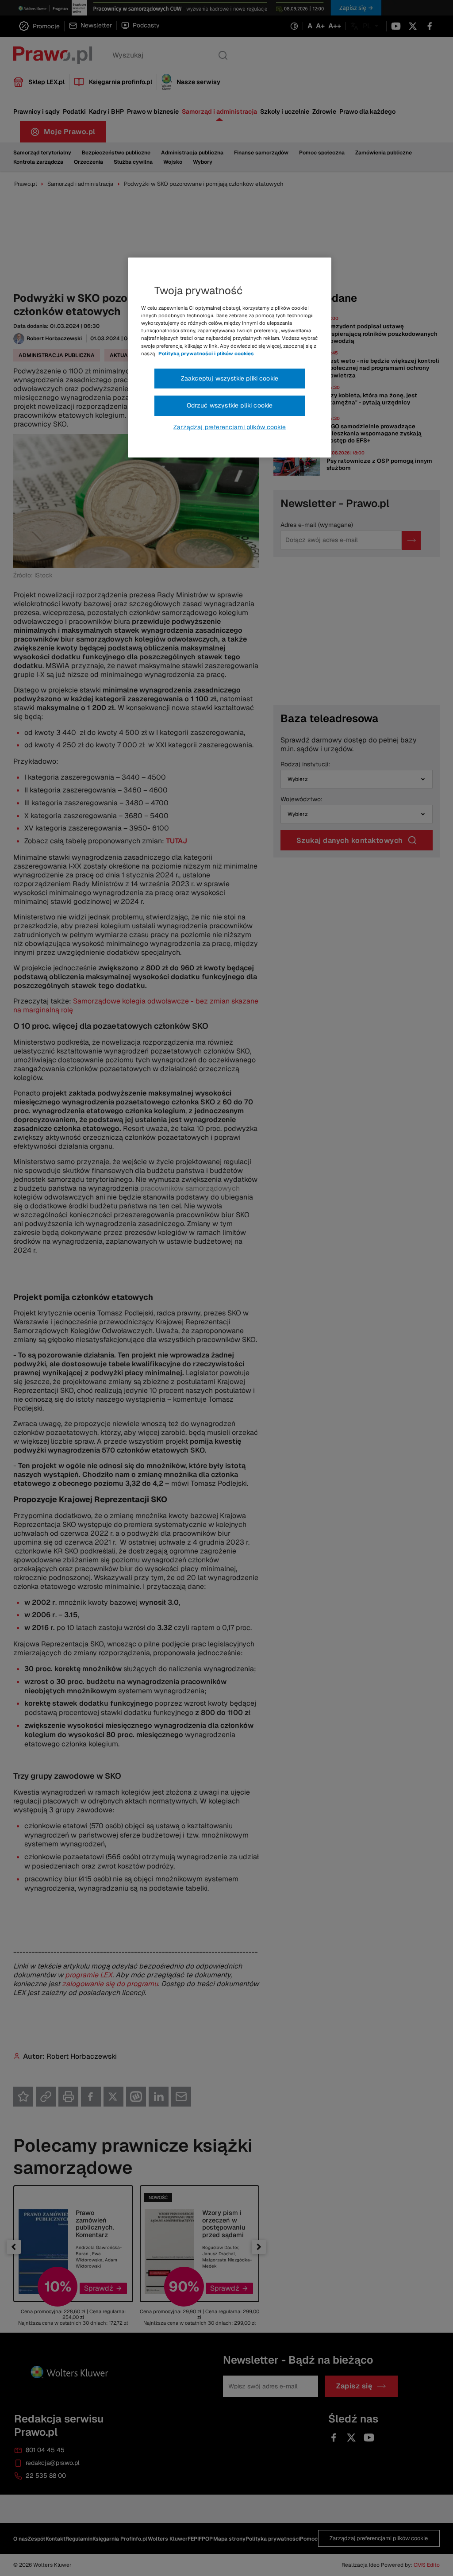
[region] (230, 358)
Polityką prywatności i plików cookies (206, 354)
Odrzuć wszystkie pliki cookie (230, 405)
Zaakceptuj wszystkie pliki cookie (230, 378)
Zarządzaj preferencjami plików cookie (230, 427)
